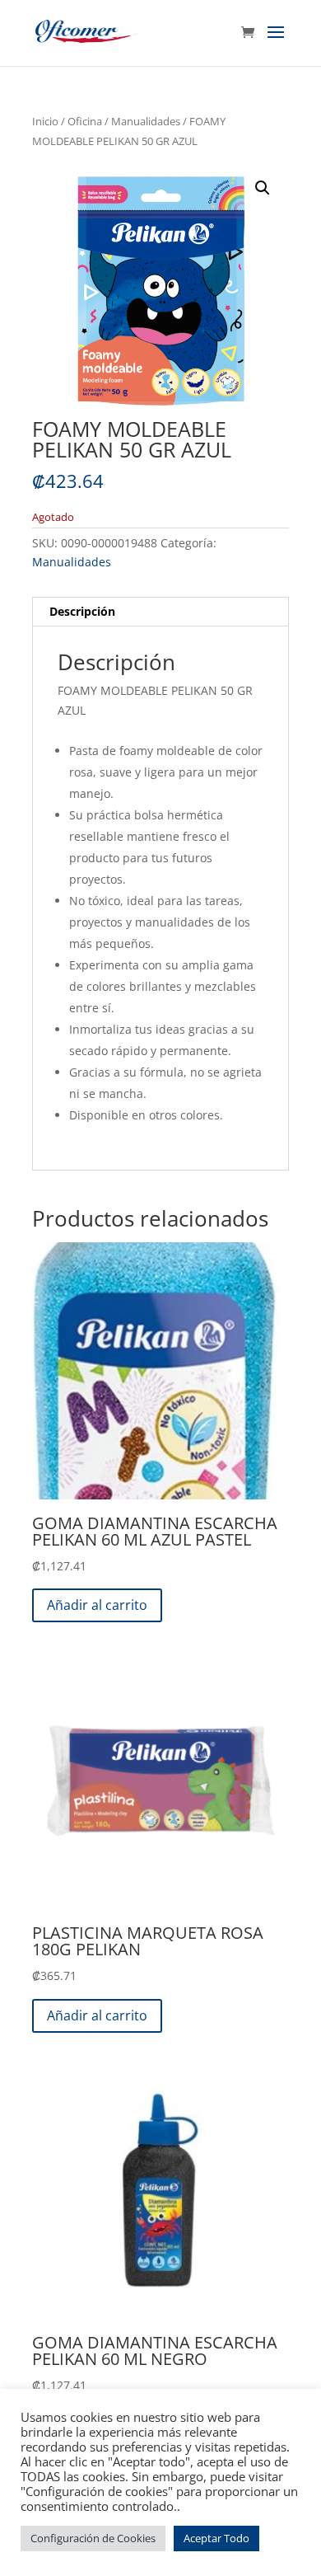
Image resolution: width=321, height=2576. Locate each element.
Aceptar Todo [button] (216, 2538)
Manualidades (146, 121)
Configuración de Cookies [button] (93, 2538)
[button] (263, 188)
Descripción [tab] (82, 611)
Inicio (45, 121)
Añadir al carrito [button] (97, 1605)
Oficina (85, 121)
